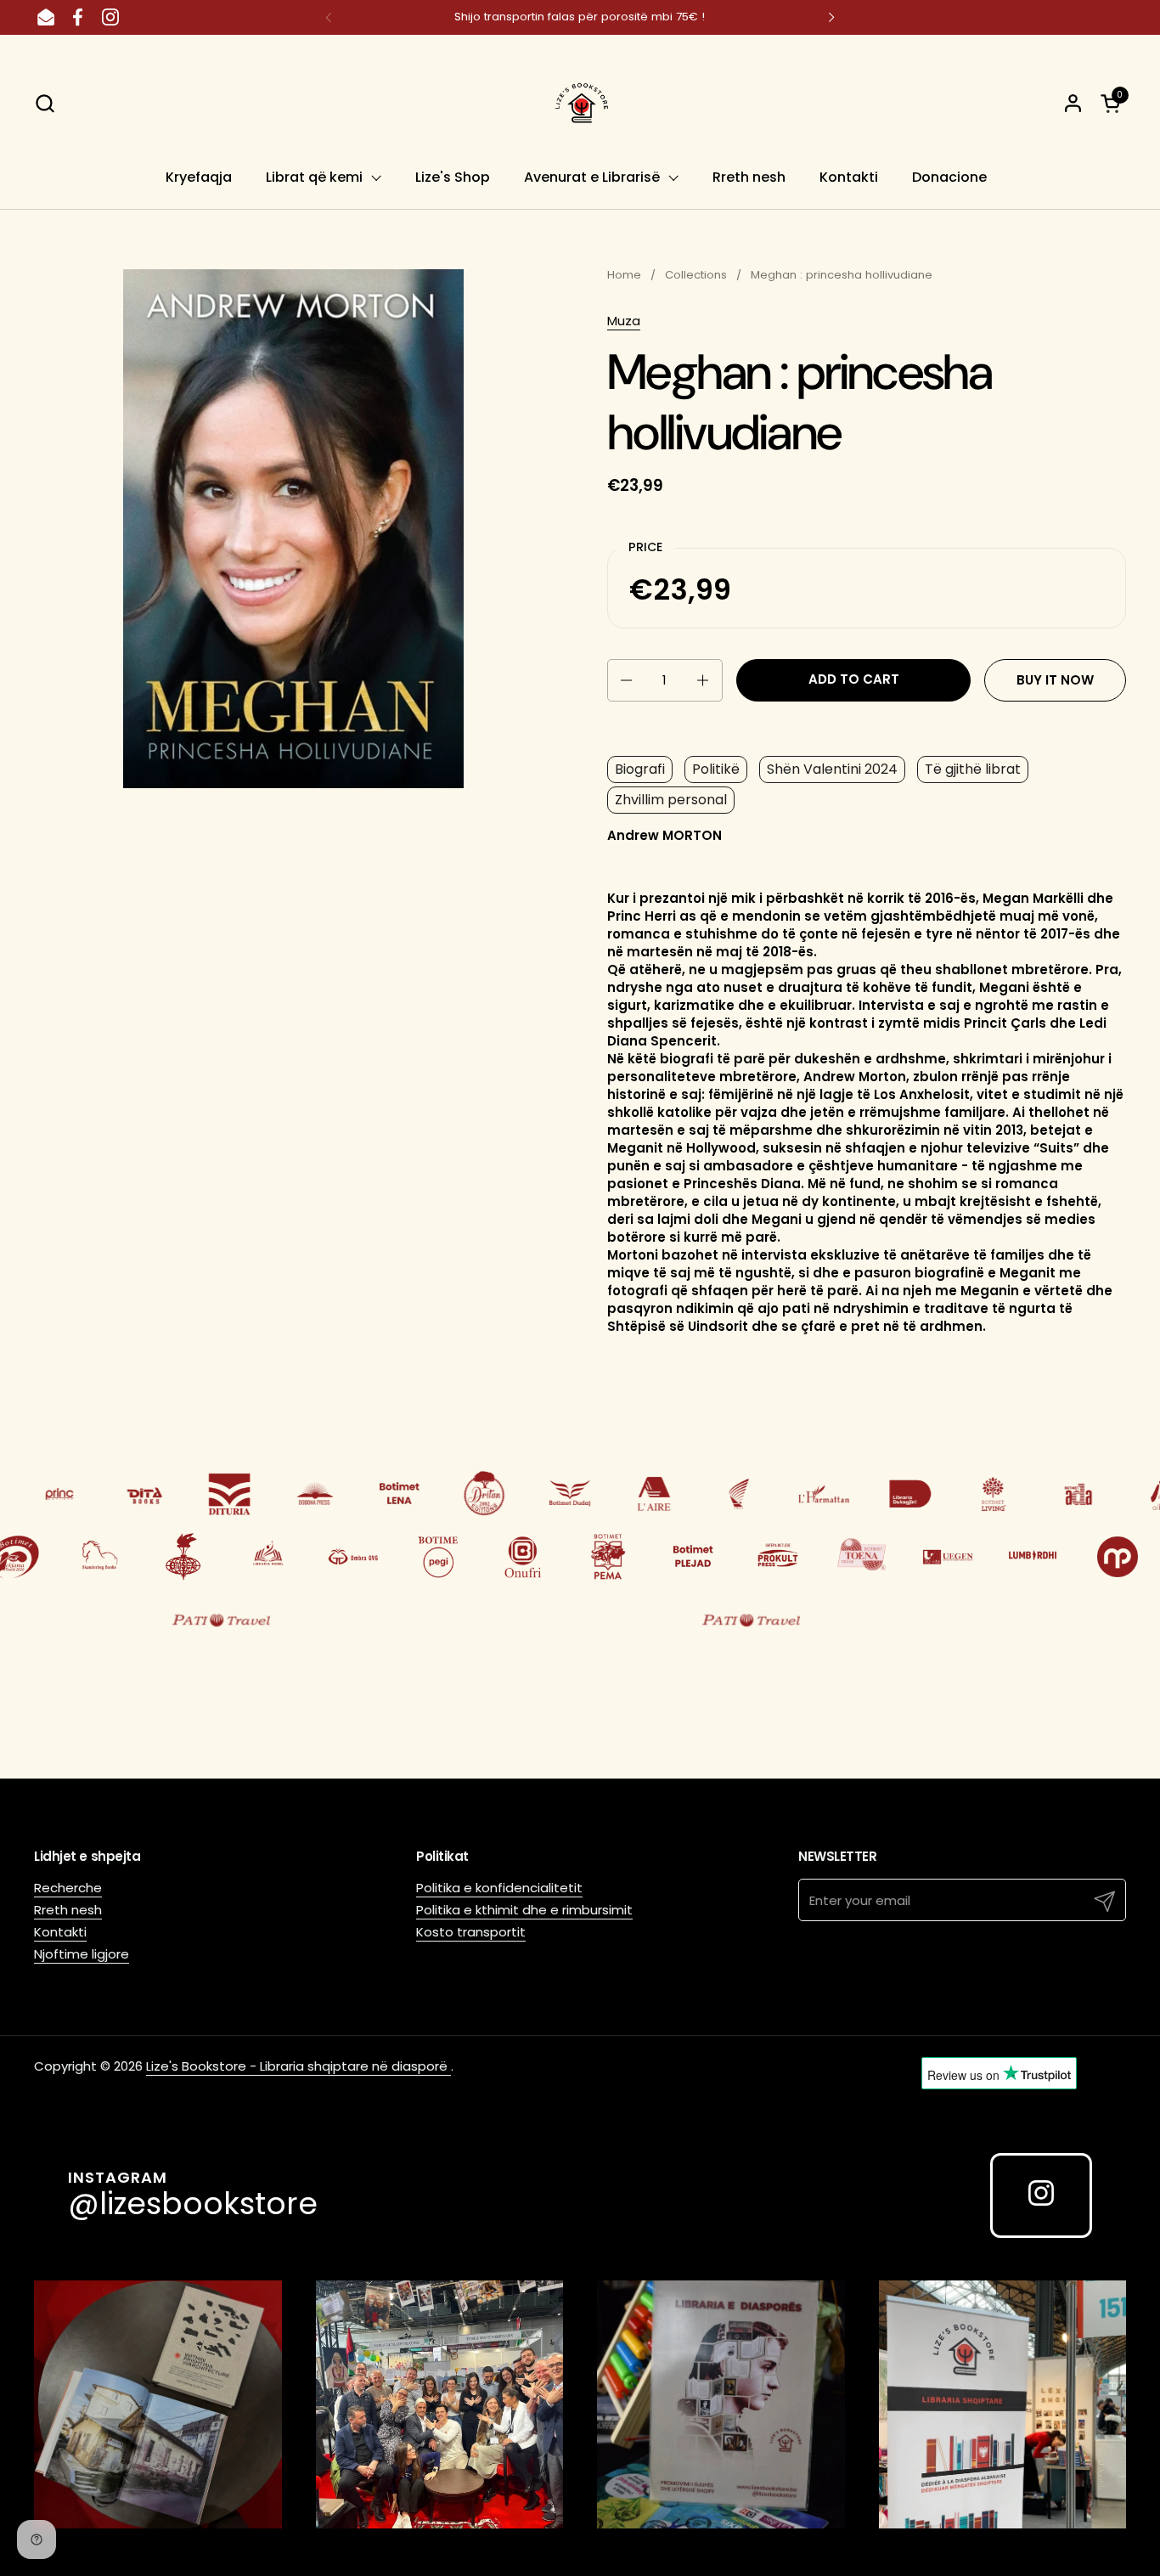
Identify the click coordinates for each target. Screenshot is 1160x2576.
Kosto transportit (471, 1932)
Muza (624, 321)
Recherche (68, 1888)
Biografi (640, 769)
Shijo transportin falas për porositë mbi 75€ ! (580, 17)
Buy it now (1055, 680)
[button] (45, 103)
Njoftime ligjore (82, 1954)
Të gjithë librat (973, 769)
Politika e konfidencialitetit (499, 1888)
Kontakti (60, 1932)
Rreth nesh (68, 1910)
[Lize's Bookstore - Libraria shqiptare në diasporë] (580, 103)
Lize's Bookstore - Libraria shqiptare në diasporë (298, 2066)
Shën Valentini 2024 (832, 769)
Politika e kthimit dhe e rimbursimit (524, 1910)
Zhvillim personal (671, 800)
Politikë (716, 769)
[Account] (1073, 103)
